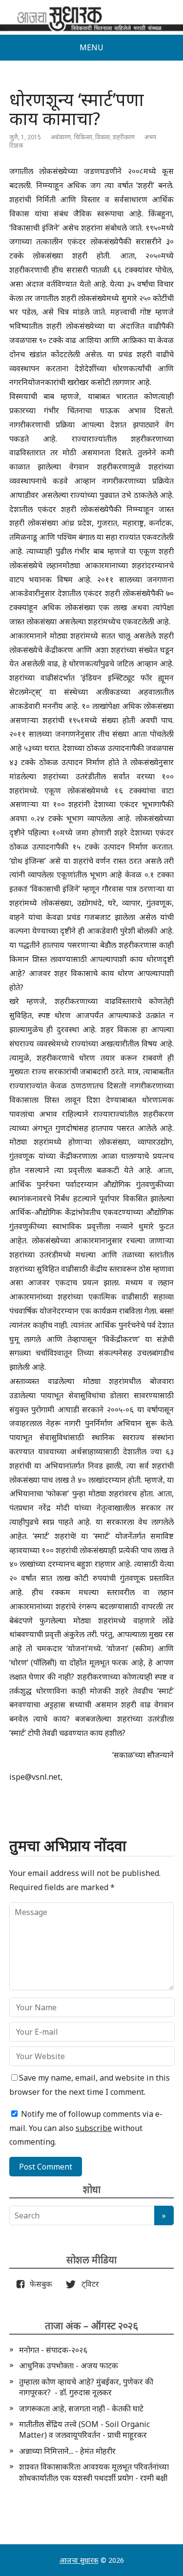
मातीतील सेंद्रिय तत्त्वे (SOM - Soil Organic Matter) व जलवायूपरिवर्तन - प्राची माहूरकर (84, 2429)
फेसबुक (39, 2284)
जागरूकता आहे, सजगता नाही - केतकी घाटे (81, 2408)
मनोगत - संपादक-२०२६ (53, 2350)
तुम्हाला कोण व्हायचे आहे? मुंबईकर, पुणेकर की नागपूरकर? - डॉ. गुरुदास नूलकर (86, 2387)
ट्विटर (87, 2284)
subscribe (94, 2128)
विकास (102, 137)
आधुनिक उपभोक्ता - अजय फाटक (69, 2365)
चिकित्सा (83, 137)
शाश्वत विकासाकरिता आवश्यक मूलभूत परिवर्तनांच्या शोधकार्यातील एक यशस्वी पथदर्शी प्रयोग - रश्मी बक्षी (94, 2472)
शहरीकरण (124, 137)
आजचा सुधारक (79, 2560)
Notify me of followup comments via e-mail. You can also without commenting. (86, 2128)
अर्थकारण (61, 137)
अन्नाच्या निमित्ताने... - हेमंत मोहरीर (67, 2451)
